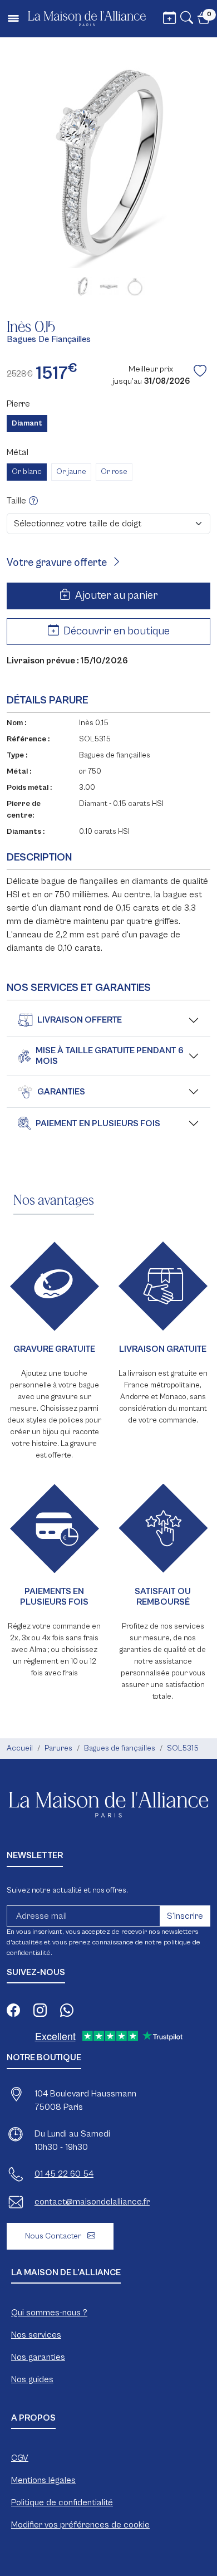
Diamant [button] (27, 423)
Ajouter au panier (115, 596)
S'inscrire (185, 1916)
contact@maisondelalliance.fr (92, 2202)
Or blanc (27, 472)
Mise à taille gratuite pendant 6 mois (110, 1056)
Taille (18, 501)
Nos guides (32, 2379)
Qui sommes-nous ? (49, 2313)
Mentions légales (43, 2480)
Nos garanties (38, 2357)
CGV (20, 2458)
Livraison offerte (80, 1020)
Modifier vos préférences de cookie (80, 2525)
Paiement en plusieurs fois (98, 1123)
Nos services (36, 2335)
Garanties (61, 1092)
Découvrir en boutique (115, 631)
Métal (18, 452)
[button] (187, 19)
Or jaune (71, 472)
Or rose (114, 472)
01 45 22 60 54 (64, 2174)
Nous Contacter (54, 2236)
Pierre (18, 404)
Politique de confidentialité (62, 2502)
